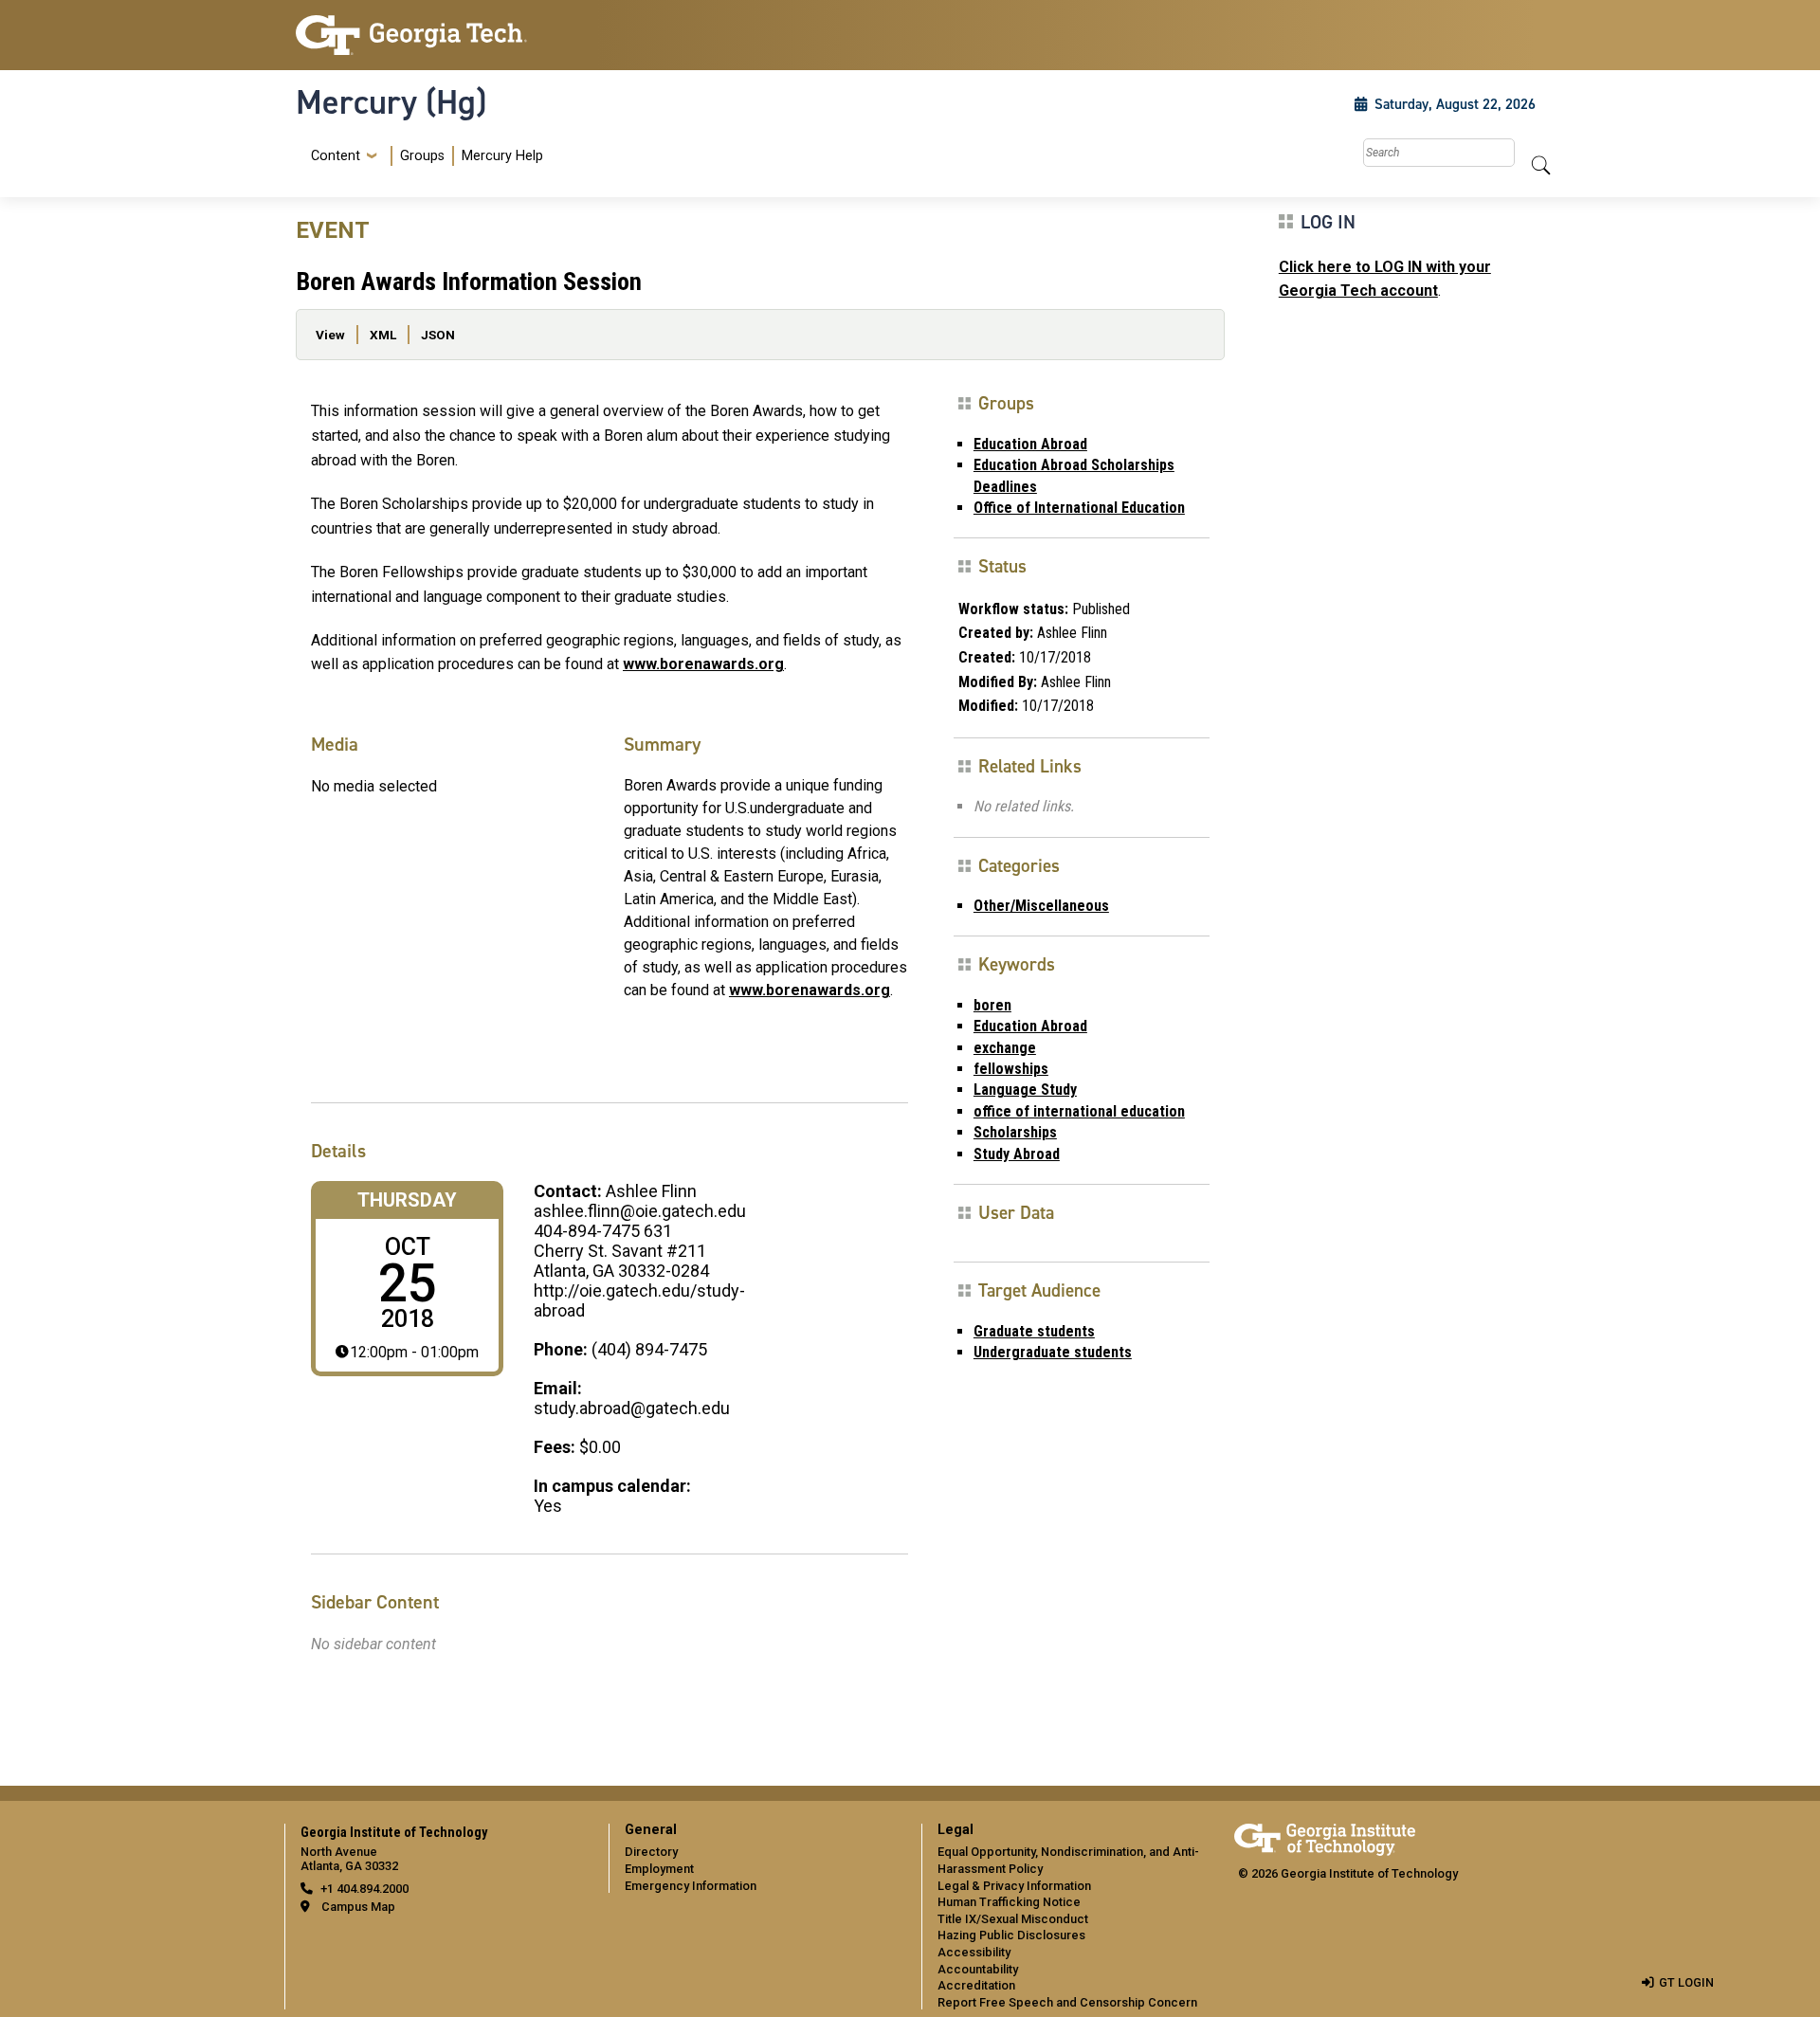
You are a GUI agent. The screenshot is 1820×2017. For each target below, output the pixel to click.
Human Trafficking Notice (1009, 1902)
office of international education (1079, 1111)
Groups (422, 156)
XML (383, 335)
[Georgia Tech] (441, 35)
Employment (659, 1869)
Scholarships (1015, 1132)
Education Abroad (1030, 444)
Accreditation (976, 1985)
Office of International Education (1079, 508)
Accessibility (974, 1952)
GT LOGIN (1686, 1982)
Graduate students (1034, 1331)
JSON (438, 335)
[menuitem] (423, 156)
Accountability (978, 1969)
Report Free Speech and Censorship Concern (1067, 2002)
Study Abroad (1017, 1154)
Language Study (1025, 1090)
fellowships (1011, 1069)
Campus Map (358, 1907)
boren (992, 1005)
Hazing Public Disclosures (1011, 1935)
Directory (651, 1852)
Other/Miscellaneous (1041, 906)
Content (336, 156)
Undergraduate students (1053, 1352)
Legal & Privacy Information (1014, 1886)
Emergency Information (691, 1886)
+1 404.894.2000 (364, 1889)
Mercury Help (502, 156)
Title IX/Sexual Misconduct (1013, 1919)
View (330, 335)
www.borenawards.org (703, 664)
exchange (1005, 1048)
